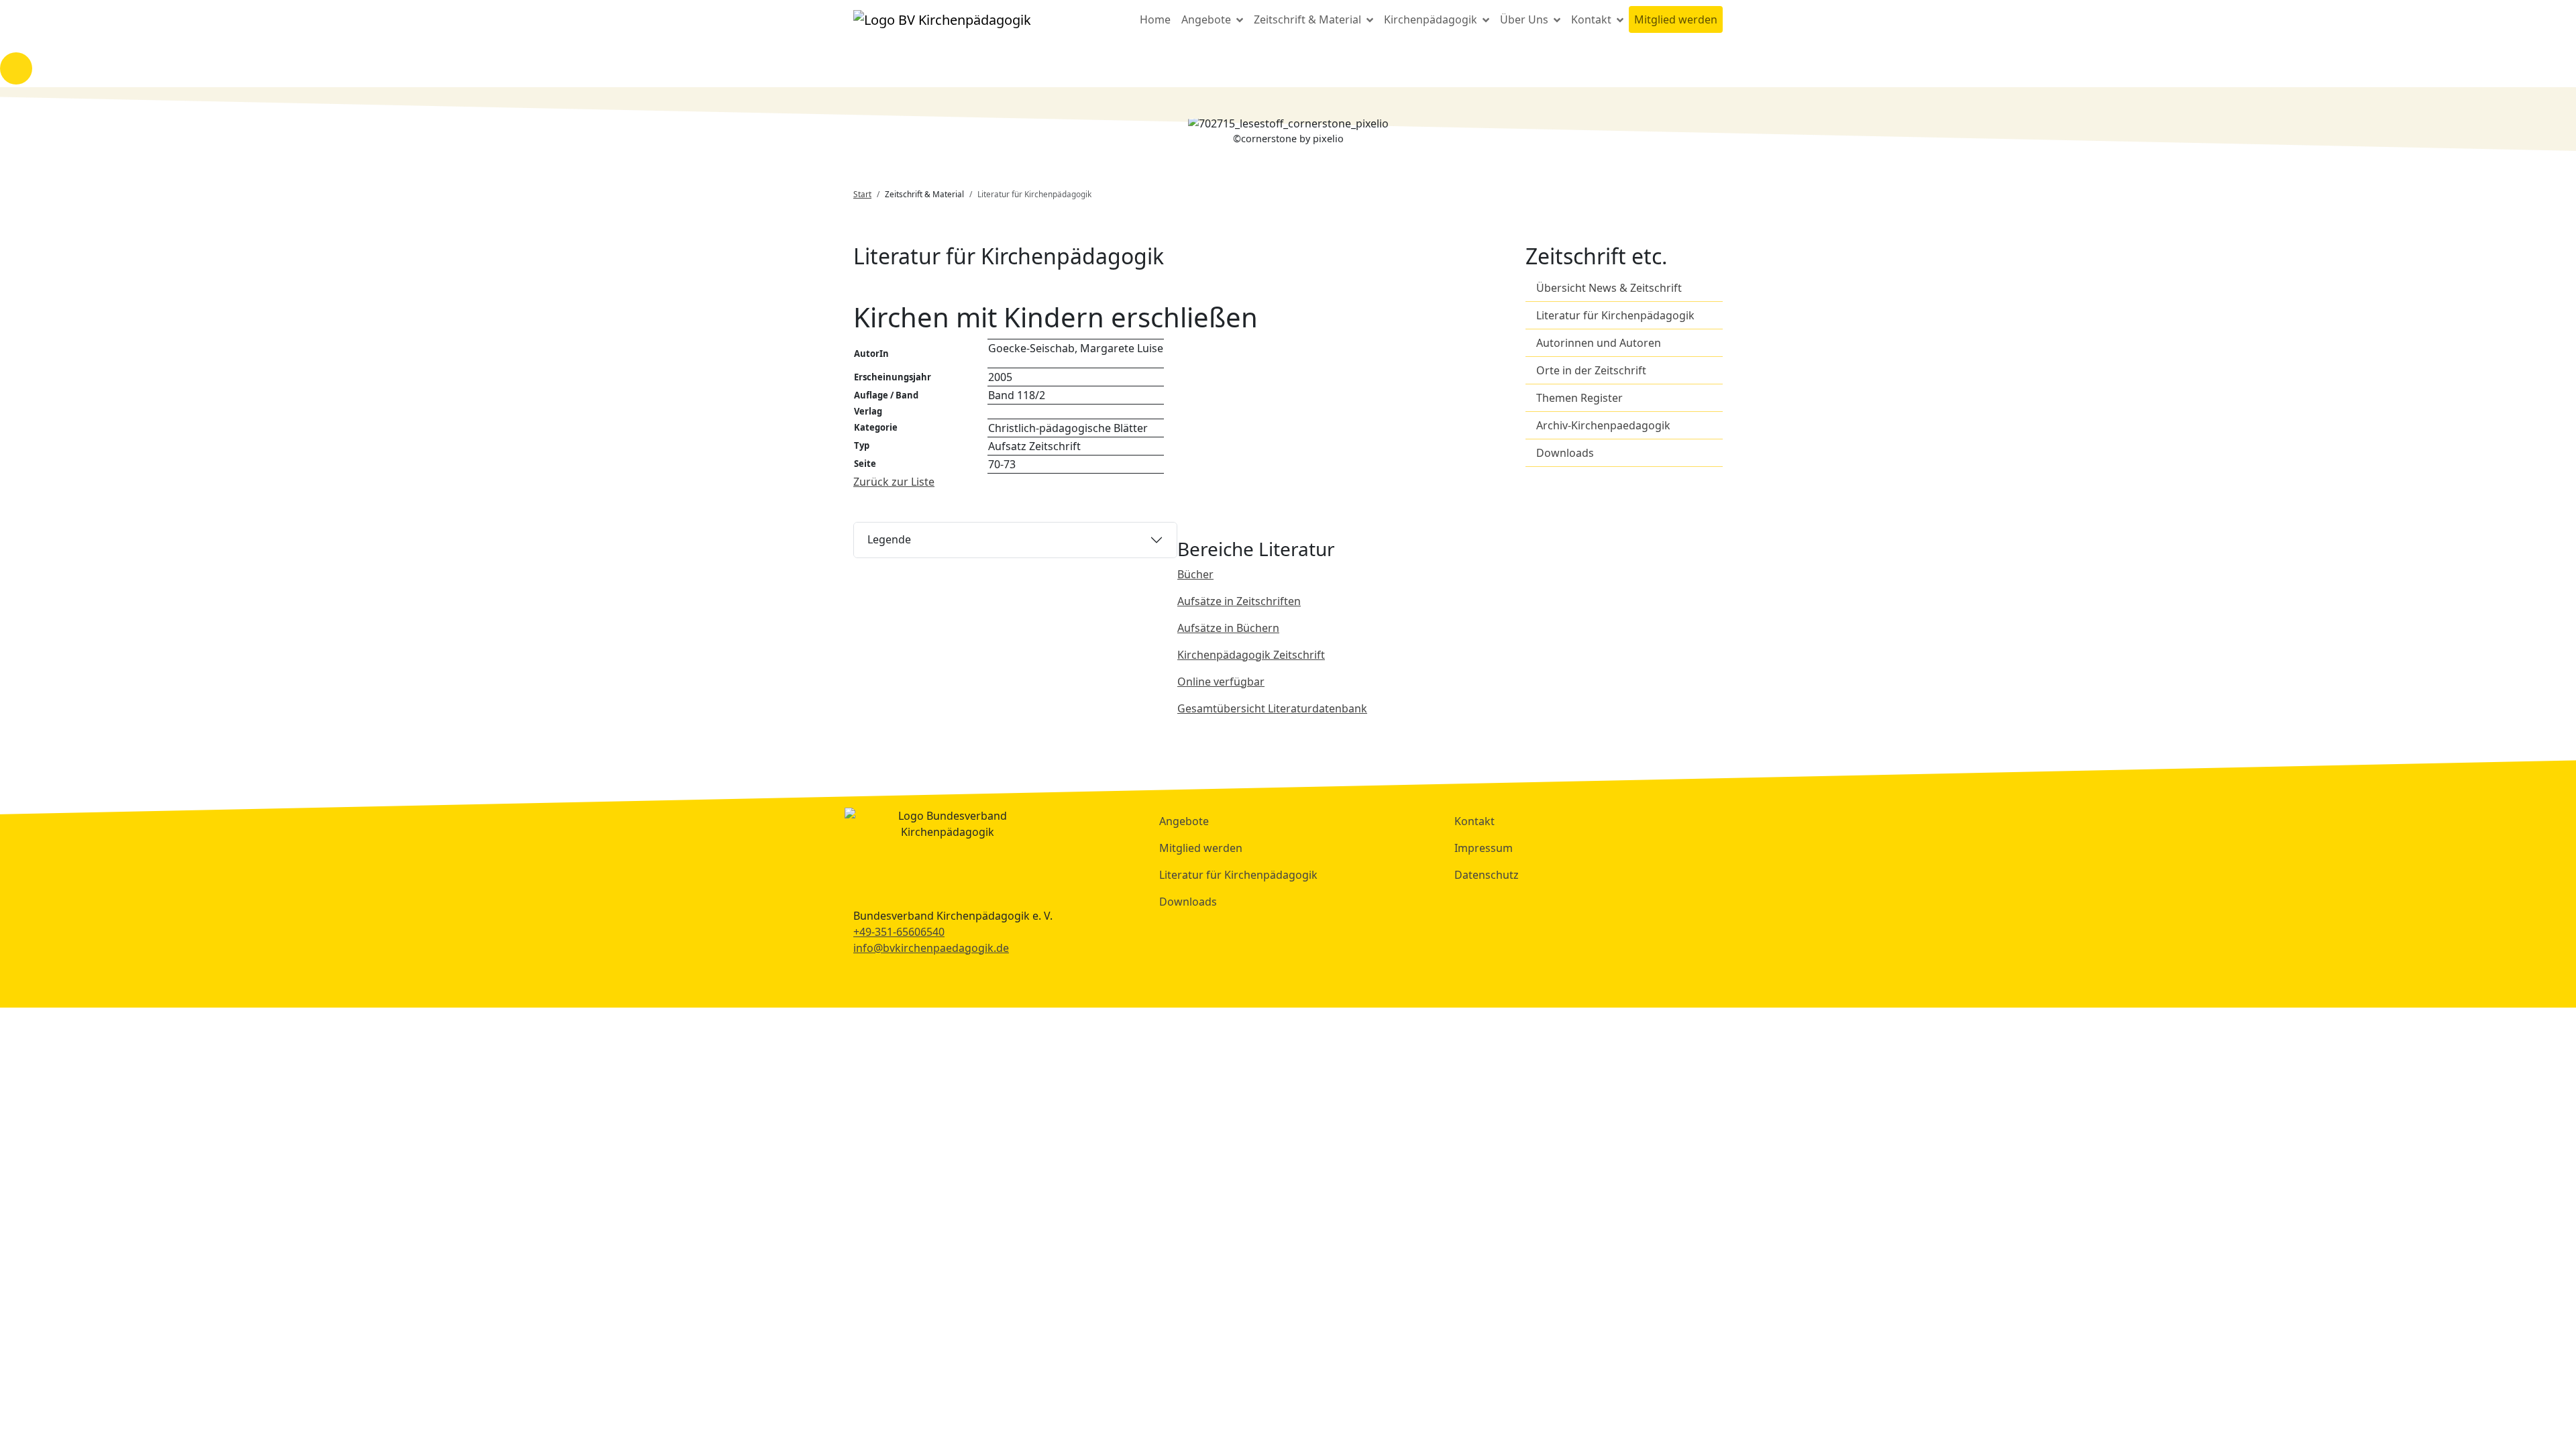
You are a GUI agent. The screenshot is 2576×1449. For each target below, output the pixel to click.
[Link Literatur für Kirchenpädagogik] (942, 19)
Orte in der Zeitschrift (1591, 370)
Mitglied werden (1676, 19)
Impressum (1484, 848)
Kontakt (1474, 821)
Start (862, 194)
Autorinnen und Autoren (1599, 343)
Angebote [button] (1207, 19)
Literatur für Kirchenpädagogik (1615, 315)
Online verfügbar (1221, 682)
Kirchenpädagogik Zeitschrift (1251, 655)
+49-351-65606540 (899, 932)
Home (1155, 19)
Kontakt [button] (1593, 19)
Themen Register (1579, 398)
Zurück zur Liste (894, 482)
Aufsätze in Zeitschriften (1239, 601)
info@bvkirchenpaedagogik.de (931, 948)
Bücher (1195, 574)
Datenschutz (1487, 875)
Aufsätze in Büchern (1228, 628)
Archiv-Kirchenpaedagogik (1603, 425)
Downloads (1565, 453)
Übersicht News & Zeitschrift (1609, 288)
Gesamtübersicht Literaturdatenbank (1272, 708)
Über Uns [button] (1525, 19)
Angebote (1184, 821)
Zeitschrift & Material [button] (1309, 19)
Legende (889, 539)
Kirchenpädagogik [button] (1432, 19)
